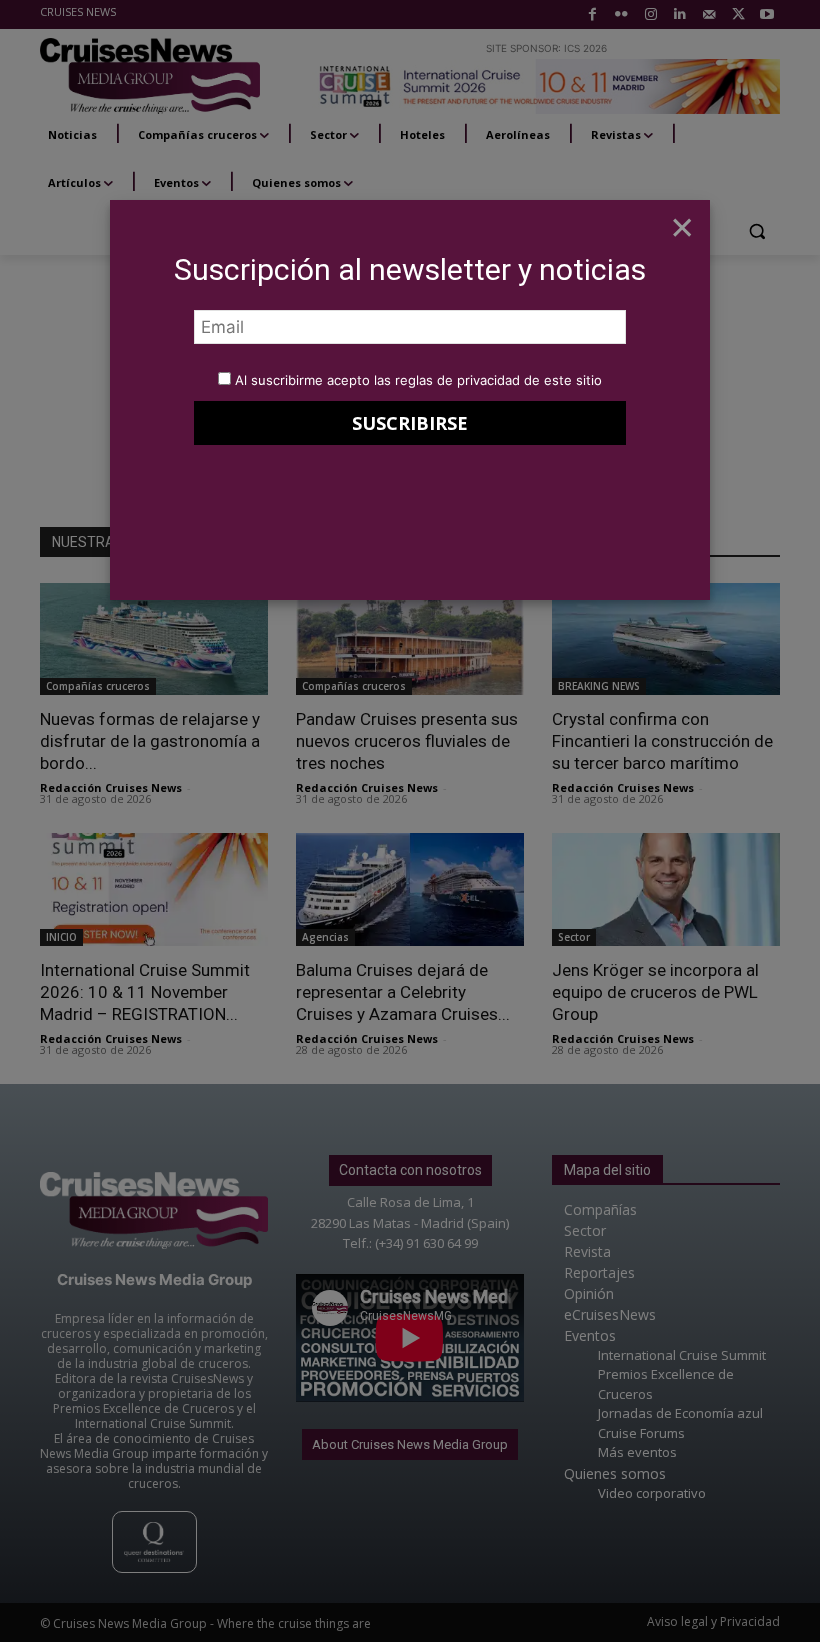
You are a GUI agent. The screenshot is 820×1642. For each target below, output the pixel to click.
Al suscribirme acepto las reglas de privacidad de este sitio (418, 380)
